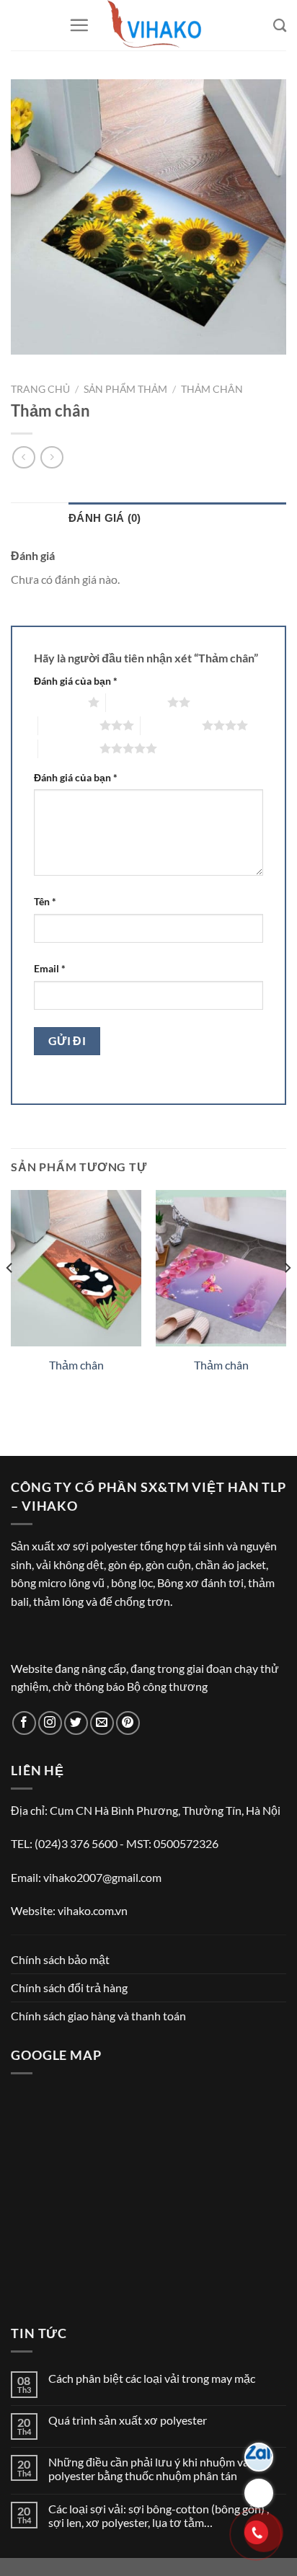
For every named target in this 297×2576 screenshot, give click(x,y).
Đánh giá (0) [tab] (105, 518)
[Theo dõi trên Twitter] (76, 1723)
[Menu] (79, 25)
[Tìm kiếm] (280, 25)
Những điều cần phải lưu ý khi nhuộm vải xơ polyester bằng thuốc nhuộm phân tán (158, 2469)
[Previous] (10, 1296)
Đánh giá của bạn (76, 681)
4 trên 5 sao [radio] (171, 725)
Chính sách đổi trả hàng (69, 1987)
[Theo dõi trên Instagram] (50, 1723)
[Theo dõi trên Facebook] (24, 1723)
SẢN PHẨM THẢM (125, 389)
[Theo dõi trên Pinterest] (128, 1723)
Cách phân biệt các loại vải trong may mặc (152, 2378)
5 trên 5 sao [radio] (69, 748)
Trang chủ (40, 389)
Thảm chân (212, 389)
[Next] (287, 1296)
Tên (45, 901)
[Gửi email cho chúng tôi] (102, 1723)
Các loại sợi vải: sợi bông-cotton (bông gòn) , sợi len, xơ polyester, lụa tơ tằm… (159, 2515)
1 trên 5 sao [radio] (57, 702)
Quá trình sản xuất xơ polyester (128, 2420)
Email (50, 968)
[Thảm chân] (76, 1268)
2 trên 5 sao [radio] (137, 702)
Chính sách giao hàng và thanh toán (98, 2016)
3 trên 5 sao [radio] (69, 725)
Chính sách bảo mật (60, 1959)
